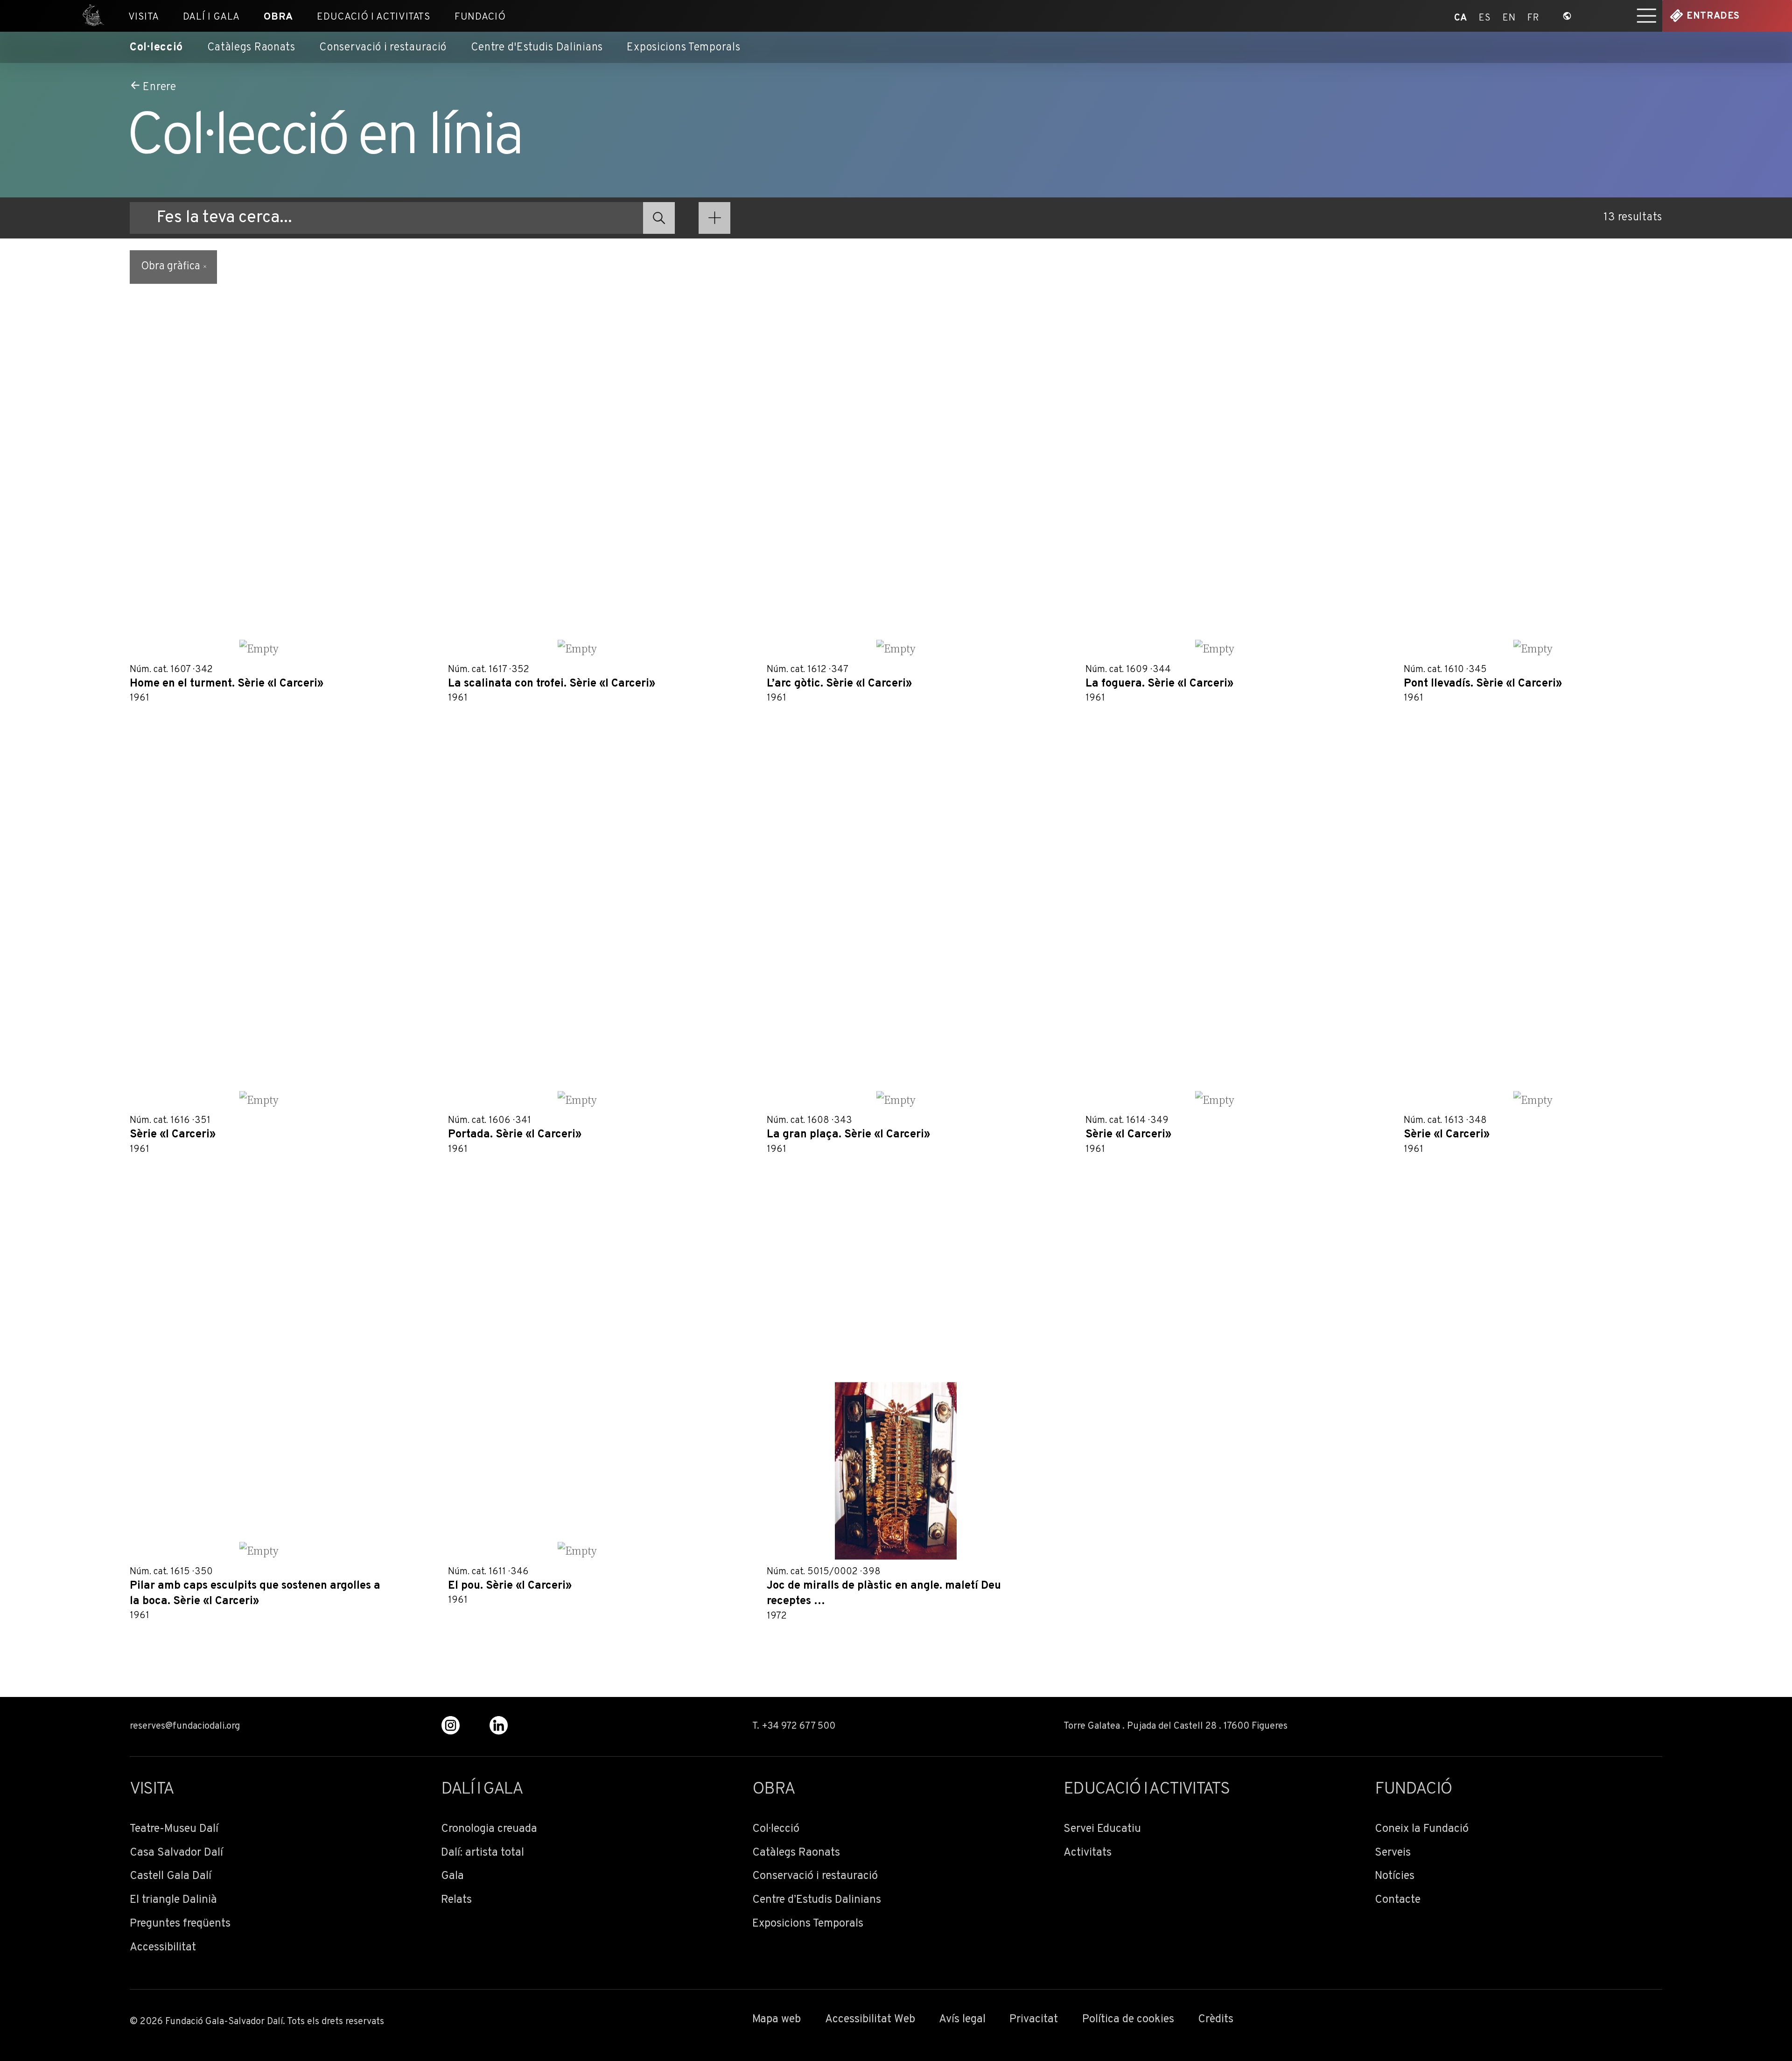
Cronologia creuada (489, 1829)
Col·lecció (156, 48)
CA (1461, 16)
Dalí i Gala (211, 17)
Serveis (1393, 1853)
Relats (456, 1900)
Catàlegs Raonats (251, 48)
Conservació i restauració (383, 48)
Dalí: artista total (483, 1853)
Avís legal (962, 2020)
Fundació (480, 17)
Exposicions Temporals (683, 48)
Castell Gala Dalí (171, 1876)
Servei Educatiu (1102, 1829)
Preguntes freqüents (180, 1924)
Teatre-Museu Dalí (174, 1829)
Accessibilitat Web (870, 2020)
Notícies (1395, 1876)
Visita (144, 17)
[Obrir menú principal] (1647, 16)
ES (1485, 16)
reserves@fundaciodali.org (185, 1726)
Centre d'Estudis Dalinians (537, 48)
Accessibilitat (163, 1948)
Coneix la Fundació (1422, 1829)
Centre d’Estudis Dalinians (817, 1900)
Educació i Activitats (374, 17)
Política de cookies (1128, 2020)
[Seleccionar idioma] (1567, 16)
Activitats (1088, 1853)
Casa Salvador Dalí (176, 1853)
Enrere (159, 87)
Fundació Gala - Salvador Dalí (89, 16)
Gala (452, 1876)
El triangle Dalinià (173, 1900)
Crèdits (1216, 2020)
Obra (278, 17)
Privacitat (1034, 2020)
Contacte (1398, 1900)
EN (1509, 16)
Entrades (1713, 16)
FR (1533, 16)
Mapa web (777, 2020)
